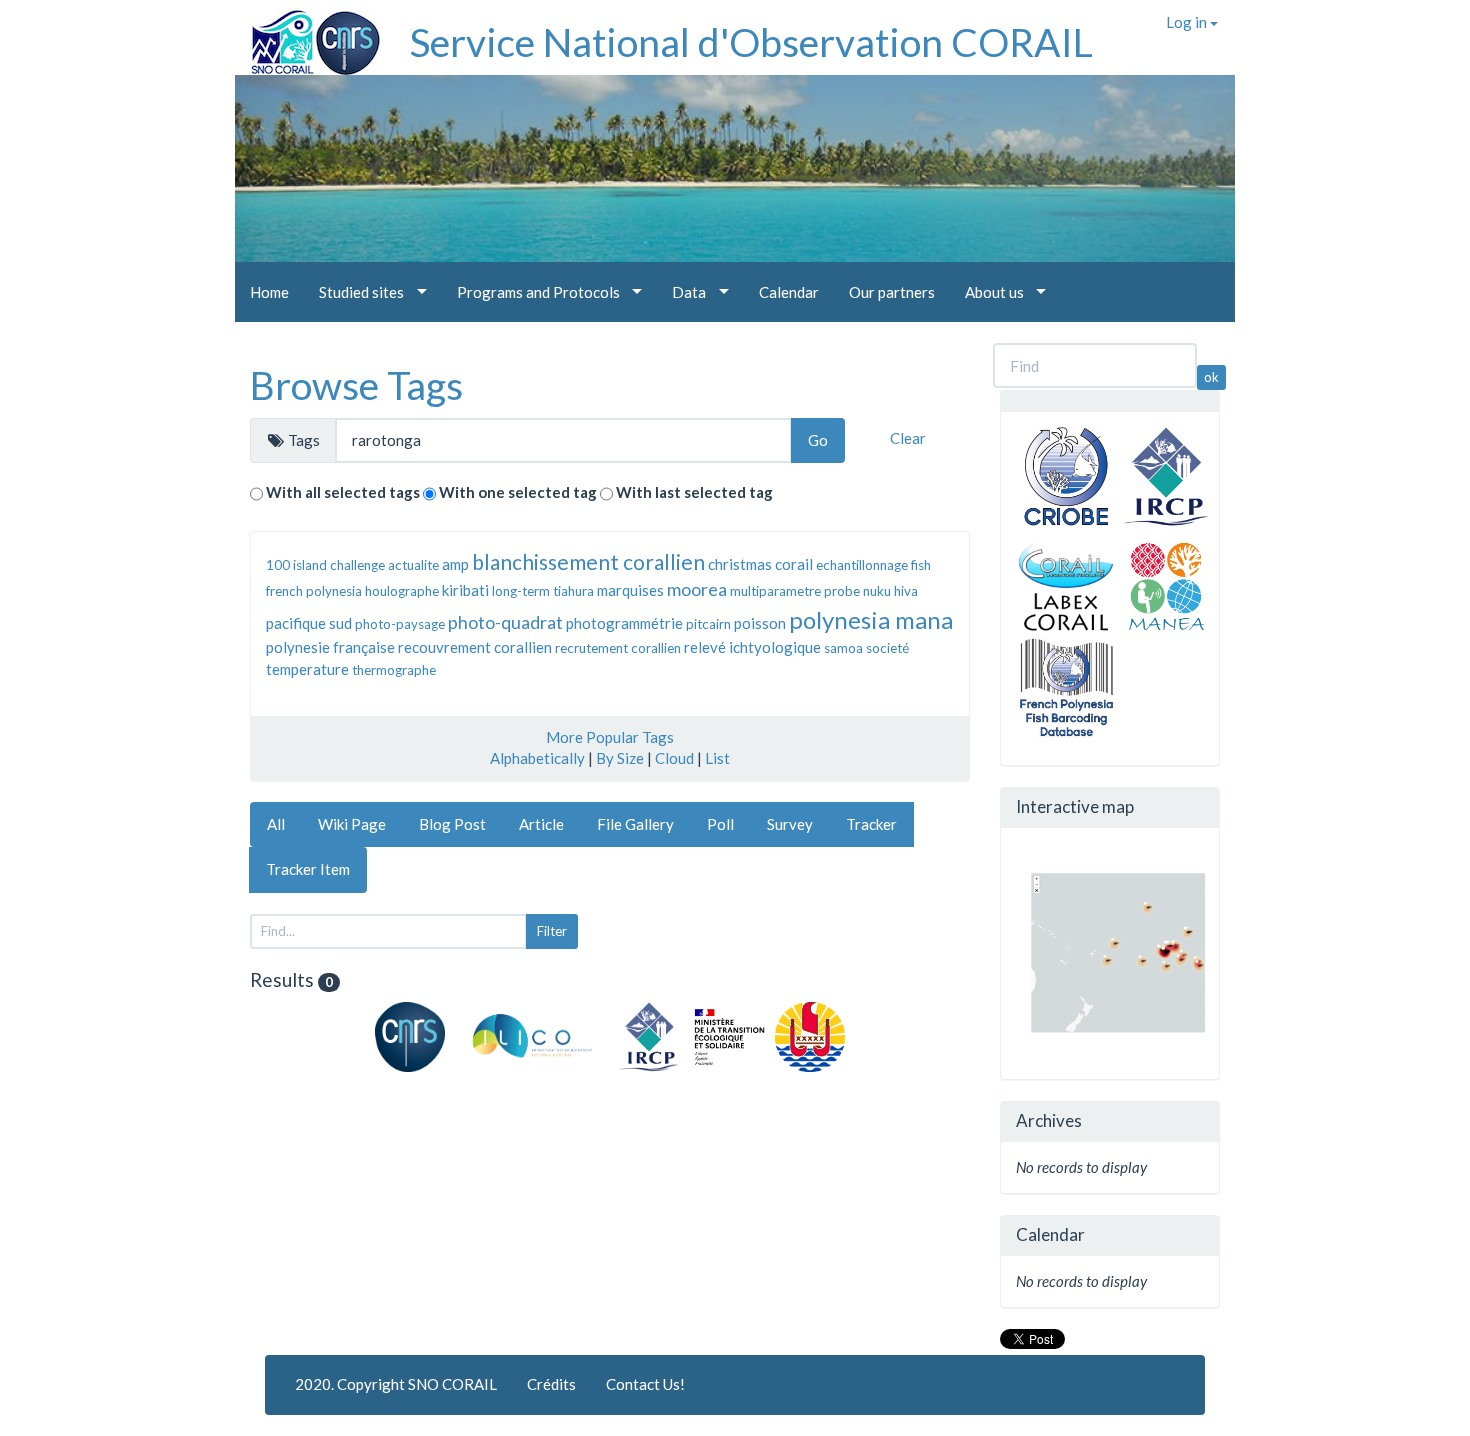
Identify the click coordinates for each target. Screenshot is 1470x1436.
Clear (908, 438)
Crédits (551, 1384)
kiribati (465, 590)
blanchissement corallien (588, 561)
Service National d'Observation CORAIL (751, 42)
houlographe (402, 591)
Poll (720, 824)
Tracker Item (308, 869)
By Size (620, 758)
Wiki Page (352, 824)
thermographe (394, 670)
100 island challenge (325, 565)
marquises (630, 590)
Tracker (871, 824)
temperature (307, 669)
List (717, 758)
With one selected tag (518, 492)
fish (921, 565)
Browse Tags (356, 385)
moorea (697, 589)
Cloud (674, 758)
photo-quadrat (505, 622)
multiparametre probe (795, 591)
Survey (790, 824)
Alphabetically (537, 758)
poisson (760, 623)
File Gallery (635, 824)
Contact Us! (645, 1384)
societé (887, 648)
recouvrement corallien (475, 647)
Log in (1188, 22)
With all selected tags (343, 492)
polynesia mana (871, 619)
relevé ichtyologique (752, 647)
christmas (740, 564)
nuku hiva (890, 591)
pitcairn (708, 624)
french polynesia (314, 591)
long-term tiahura (543, 591)
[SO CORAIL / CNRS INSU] (307, 35)
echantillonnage (862, 565)
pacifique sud (309, 623)
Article (541, 824)
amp (455, 564)
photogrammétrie (624, 623)
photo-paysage (400, 624)
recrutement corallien (618, 648)
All (276, 824)
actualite (413, 565)
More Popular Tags (610, 737)
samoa (843, 648)
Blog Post (452, 824)
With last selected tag (694, 492)
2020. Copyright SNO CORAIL (396, 1384)
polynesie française (330, 647)
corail (794, 564)
